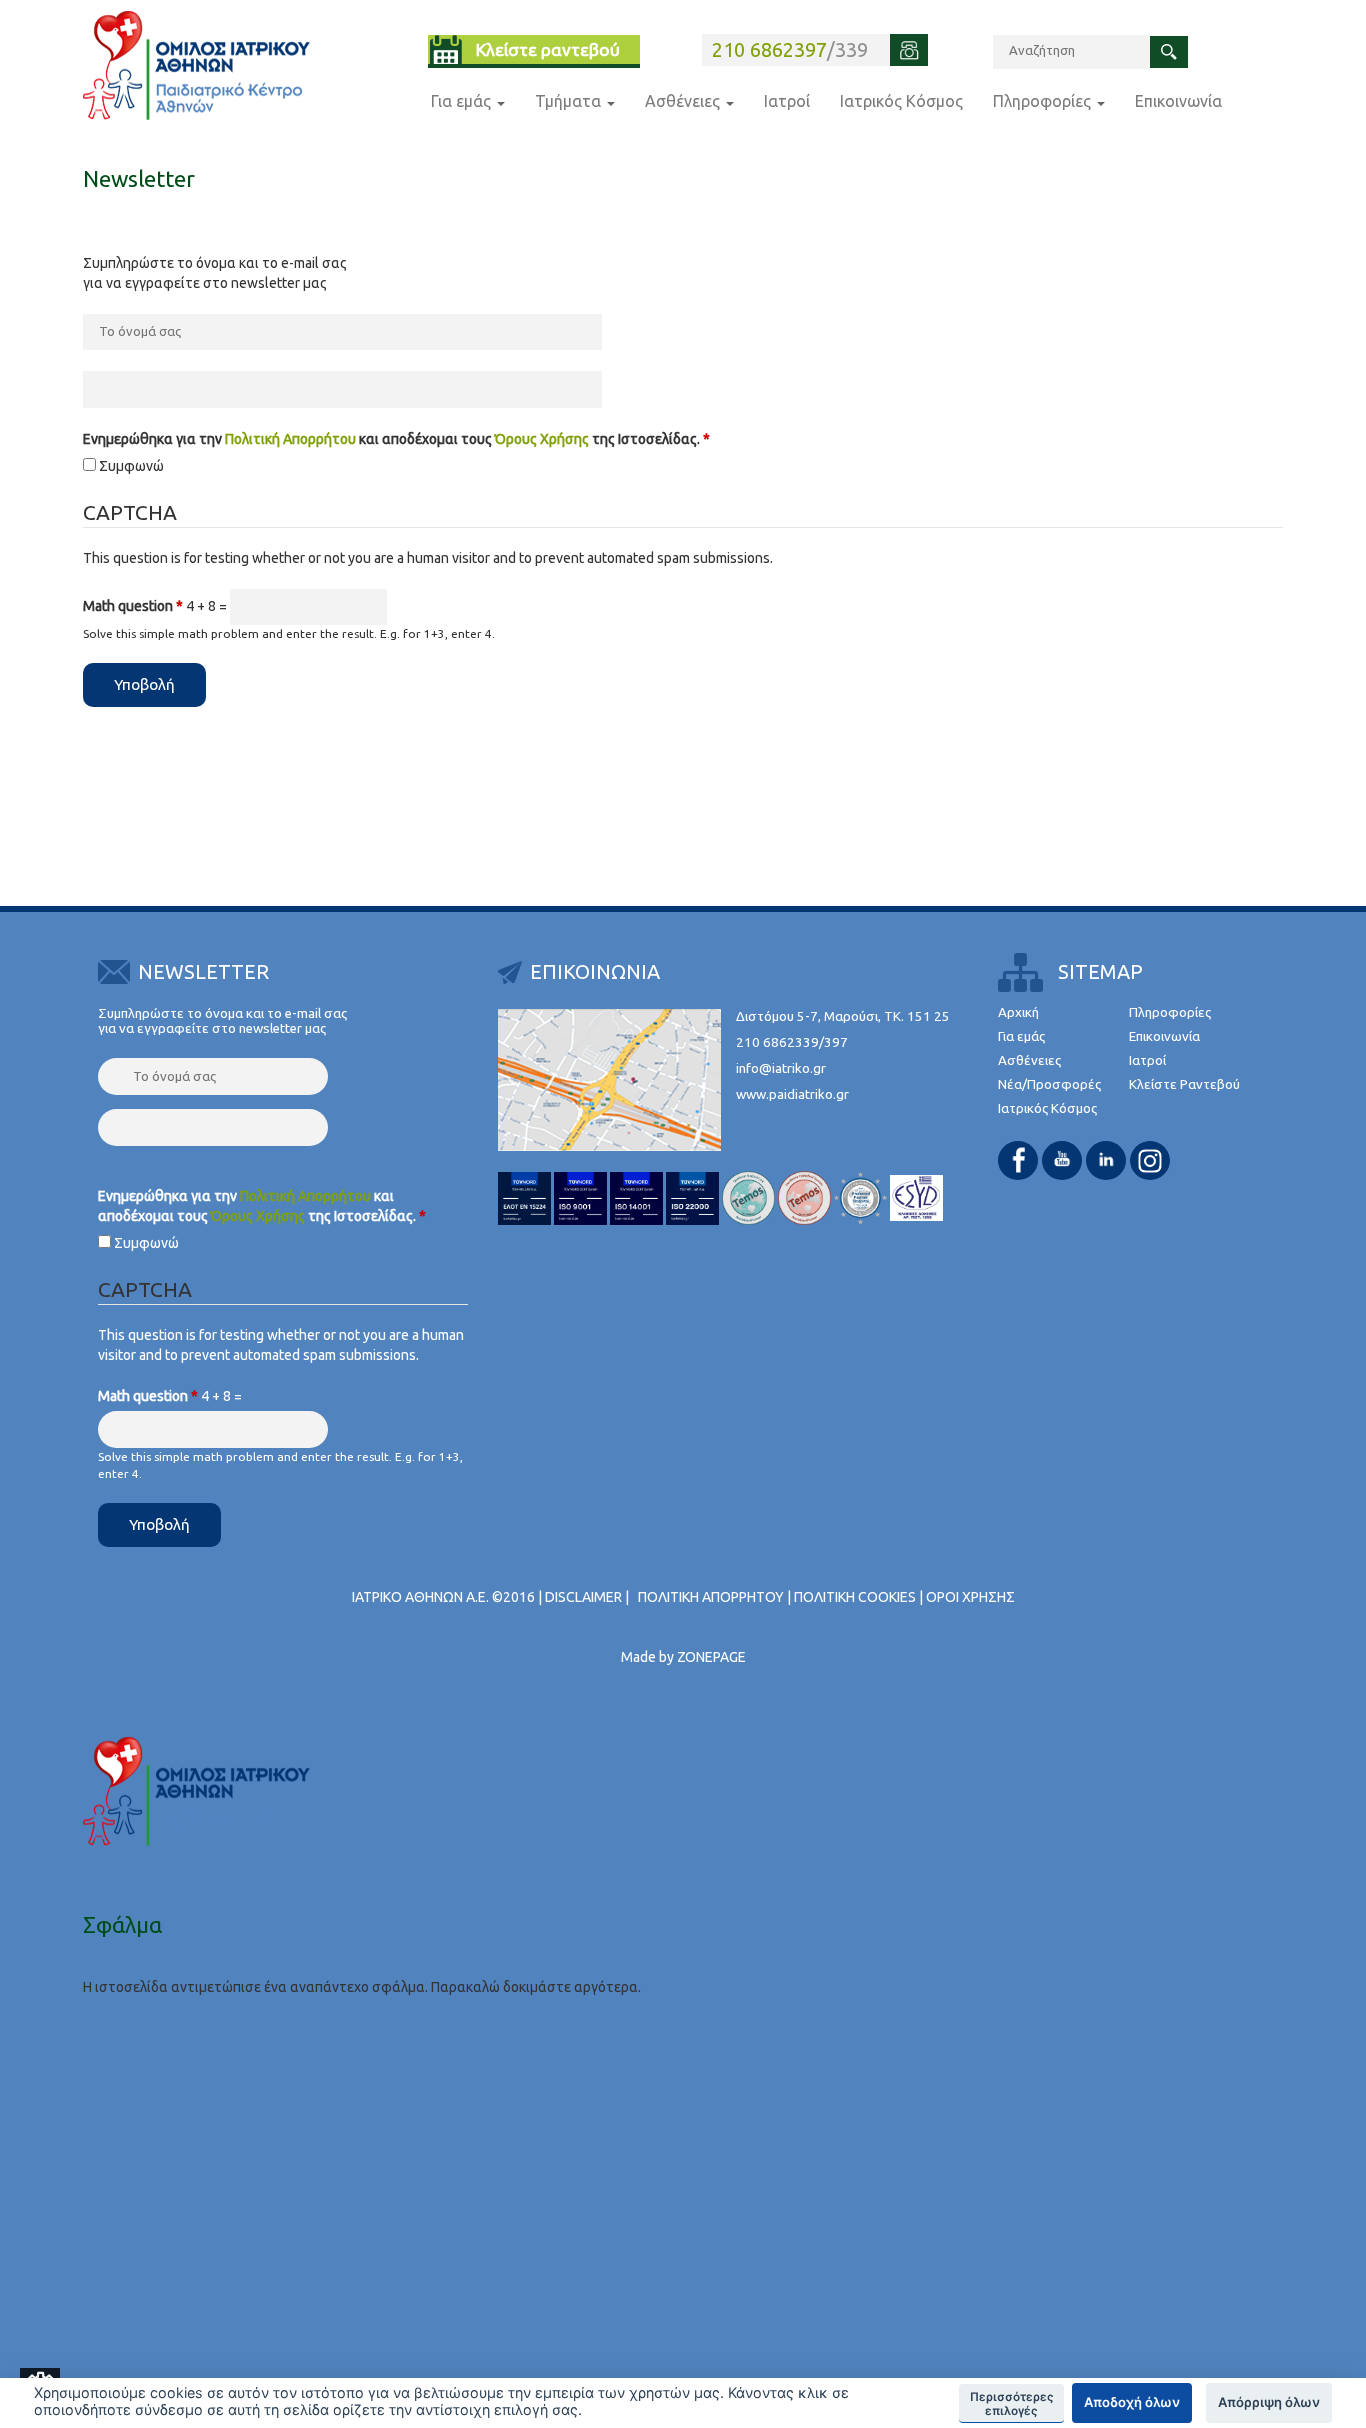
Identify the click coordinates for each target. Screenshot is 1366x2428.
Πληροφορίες (1044, 101)
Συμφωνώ (131, 466)
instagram (1150, 1160)
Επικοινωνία (1178, 101)
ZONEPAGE (711, 1657)
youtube (1062, 1160)
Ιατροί (787, 101)
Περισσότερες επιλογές (1012, 2404)
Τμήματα (570, 101)
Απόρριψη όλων (1269, 2402)
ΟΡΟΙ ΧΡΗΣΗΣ (970, 1597)
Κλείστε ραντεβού (548, 49)
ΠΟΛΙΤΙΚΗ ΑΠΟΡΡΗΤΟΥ (711, 1597)
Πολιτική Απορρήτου (290, 439)
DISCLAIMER (583, 1597)
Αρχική (1018, 1012)
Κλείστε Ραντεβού (1184, 1084)
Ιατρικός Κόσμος (901, 101)
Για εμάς (463, 101)
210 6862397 (769, 49)
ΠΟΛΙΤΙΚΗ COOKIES (855, 1597)
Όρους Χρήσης (542, 439)
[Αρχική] (196, 65)
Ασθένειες (684, 101)
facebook (1018, 1160)
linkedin (1106, 1160)
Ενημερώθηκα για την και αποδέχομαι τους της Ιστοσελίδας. (396, 439)
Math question (133, 606)
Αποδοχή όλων (1132, 2402)
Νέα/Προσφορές (1049, 1084)
